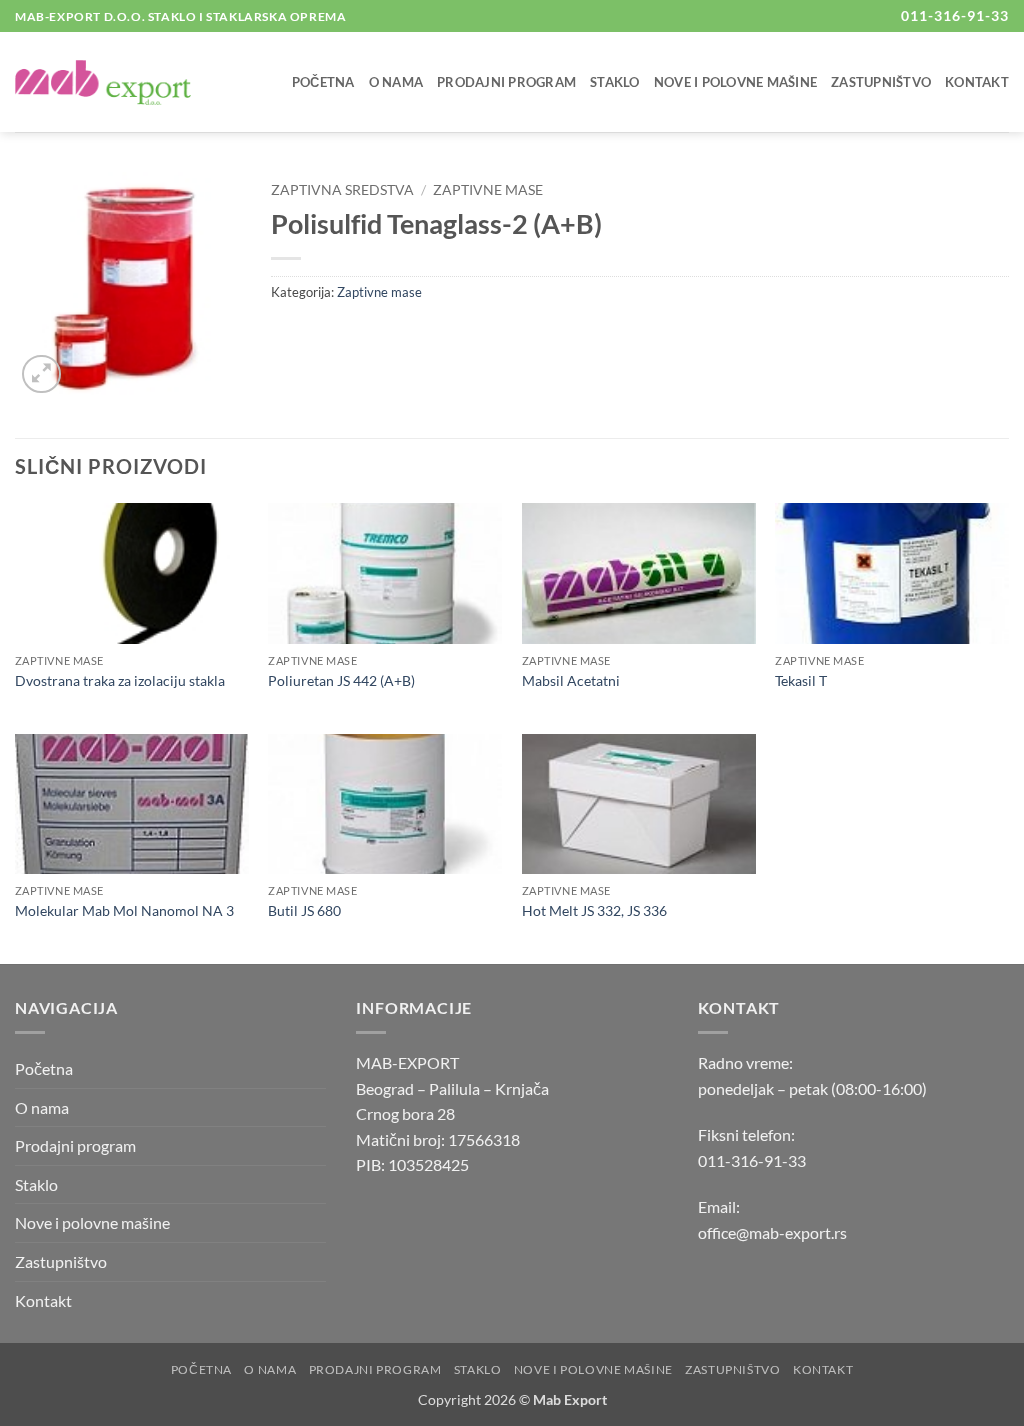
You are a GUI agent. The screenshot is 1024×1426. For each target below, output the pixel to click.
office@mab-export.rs (772, 1232)
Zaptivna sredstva (342, 190)
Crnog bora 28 (405, 1113)
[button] (41, 374)
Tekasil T (801, 680)
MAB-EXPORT (407, 1062)
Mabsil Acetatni (571, 680)
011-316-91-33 (752, 1160)
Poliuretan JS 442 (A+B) (341, 680)
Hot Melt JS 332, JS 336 (594, 910)
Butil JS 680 (304, 910)
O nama (396, 82)
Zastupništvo (881, 82)
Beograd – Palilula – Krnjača (452, 1088)
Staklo (615, 82)
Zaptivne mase (488, 190)
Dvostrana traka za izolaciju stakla (120, 680)
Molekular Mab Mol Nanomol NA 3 (124, 910)
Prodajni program (506, 82)
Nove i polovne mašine (735, 82)
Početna (323, 82)
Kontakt (977, 82)
